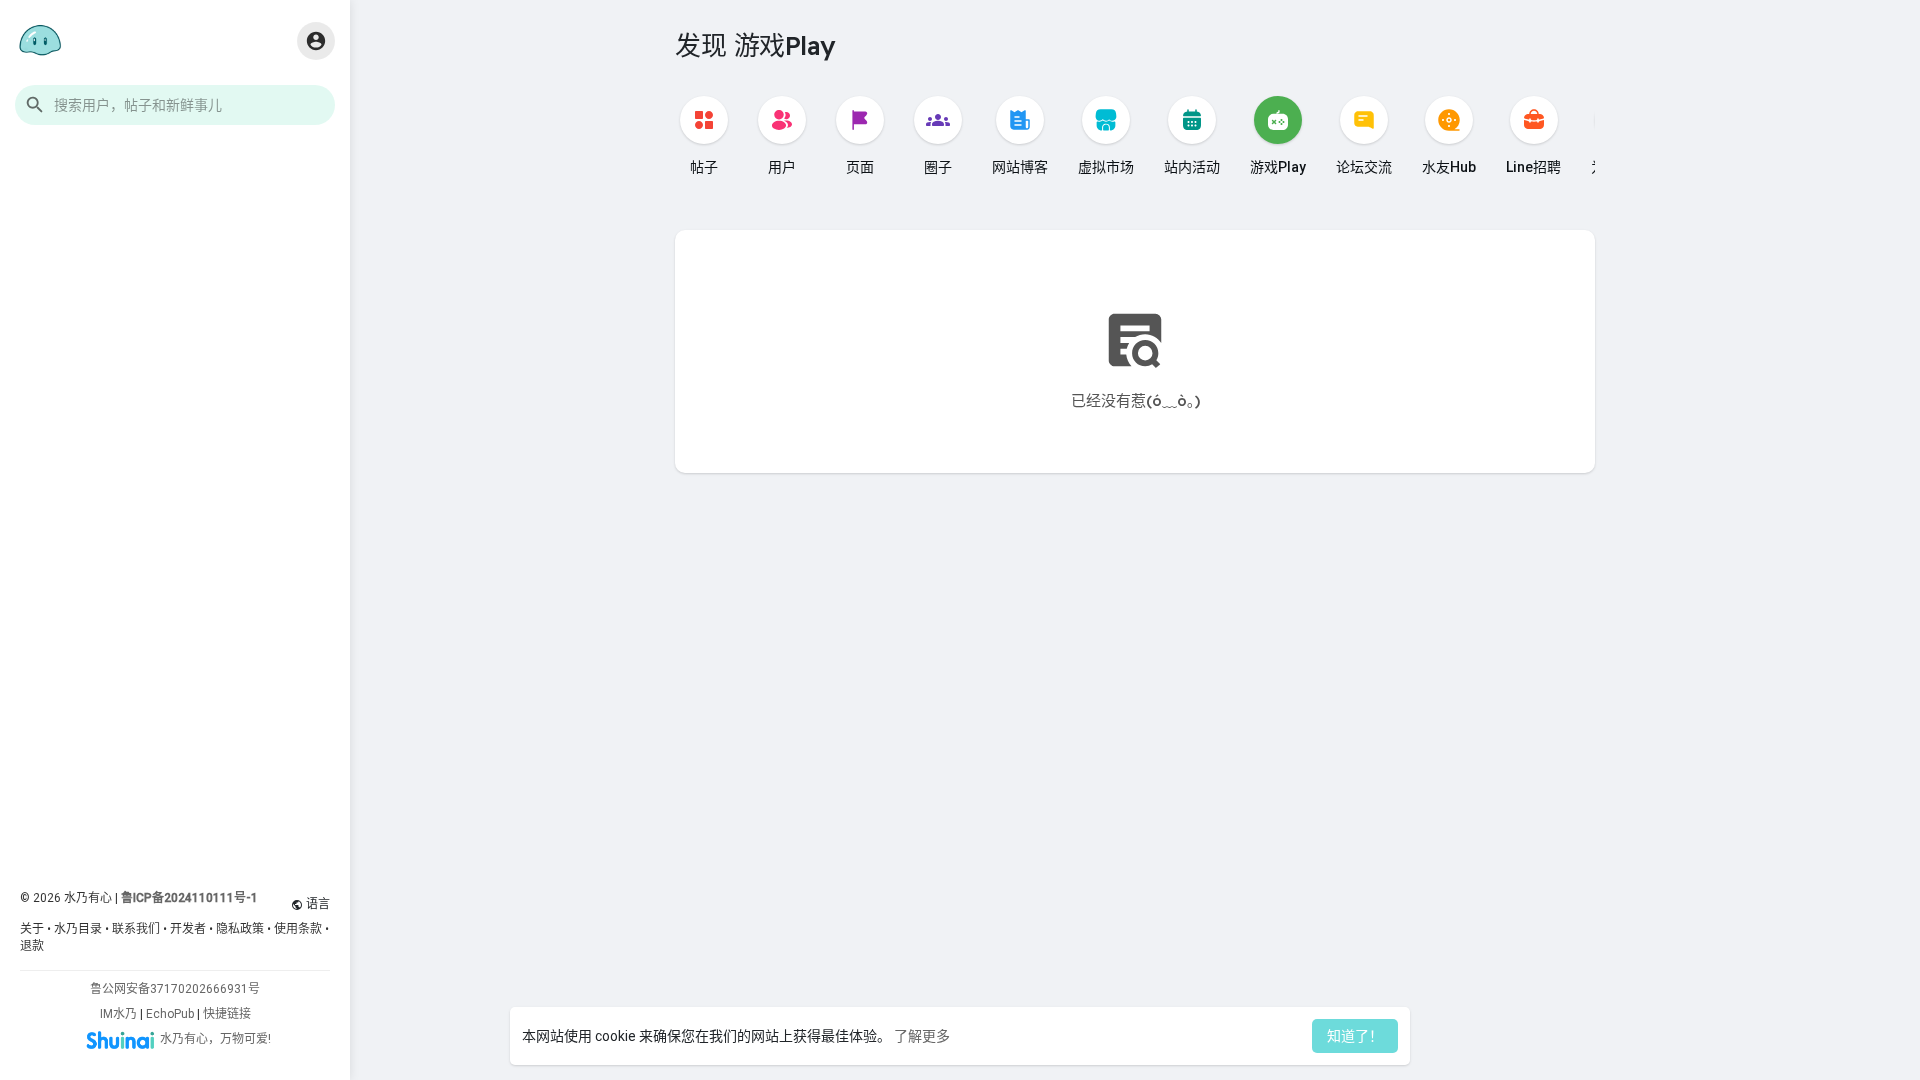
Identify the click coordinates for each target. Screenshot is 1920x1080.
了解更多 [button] (922, 1036)
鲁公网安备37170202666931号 (175, 989)
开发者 (188, 929)
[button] (175, 105)
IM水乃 (118, 1014)
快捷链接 (227, 1014)
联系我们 (136, 929)
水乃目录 (78, 929)
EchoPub (170, 1014)
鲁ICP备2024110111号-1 (189, 898)
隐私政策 (240, 929)
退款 (32, 946)
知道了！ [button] (1355, 1036)
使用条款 (298, 929)
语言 (316, 904)
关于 (32, 929)
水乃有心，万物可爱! (215, 1039)
